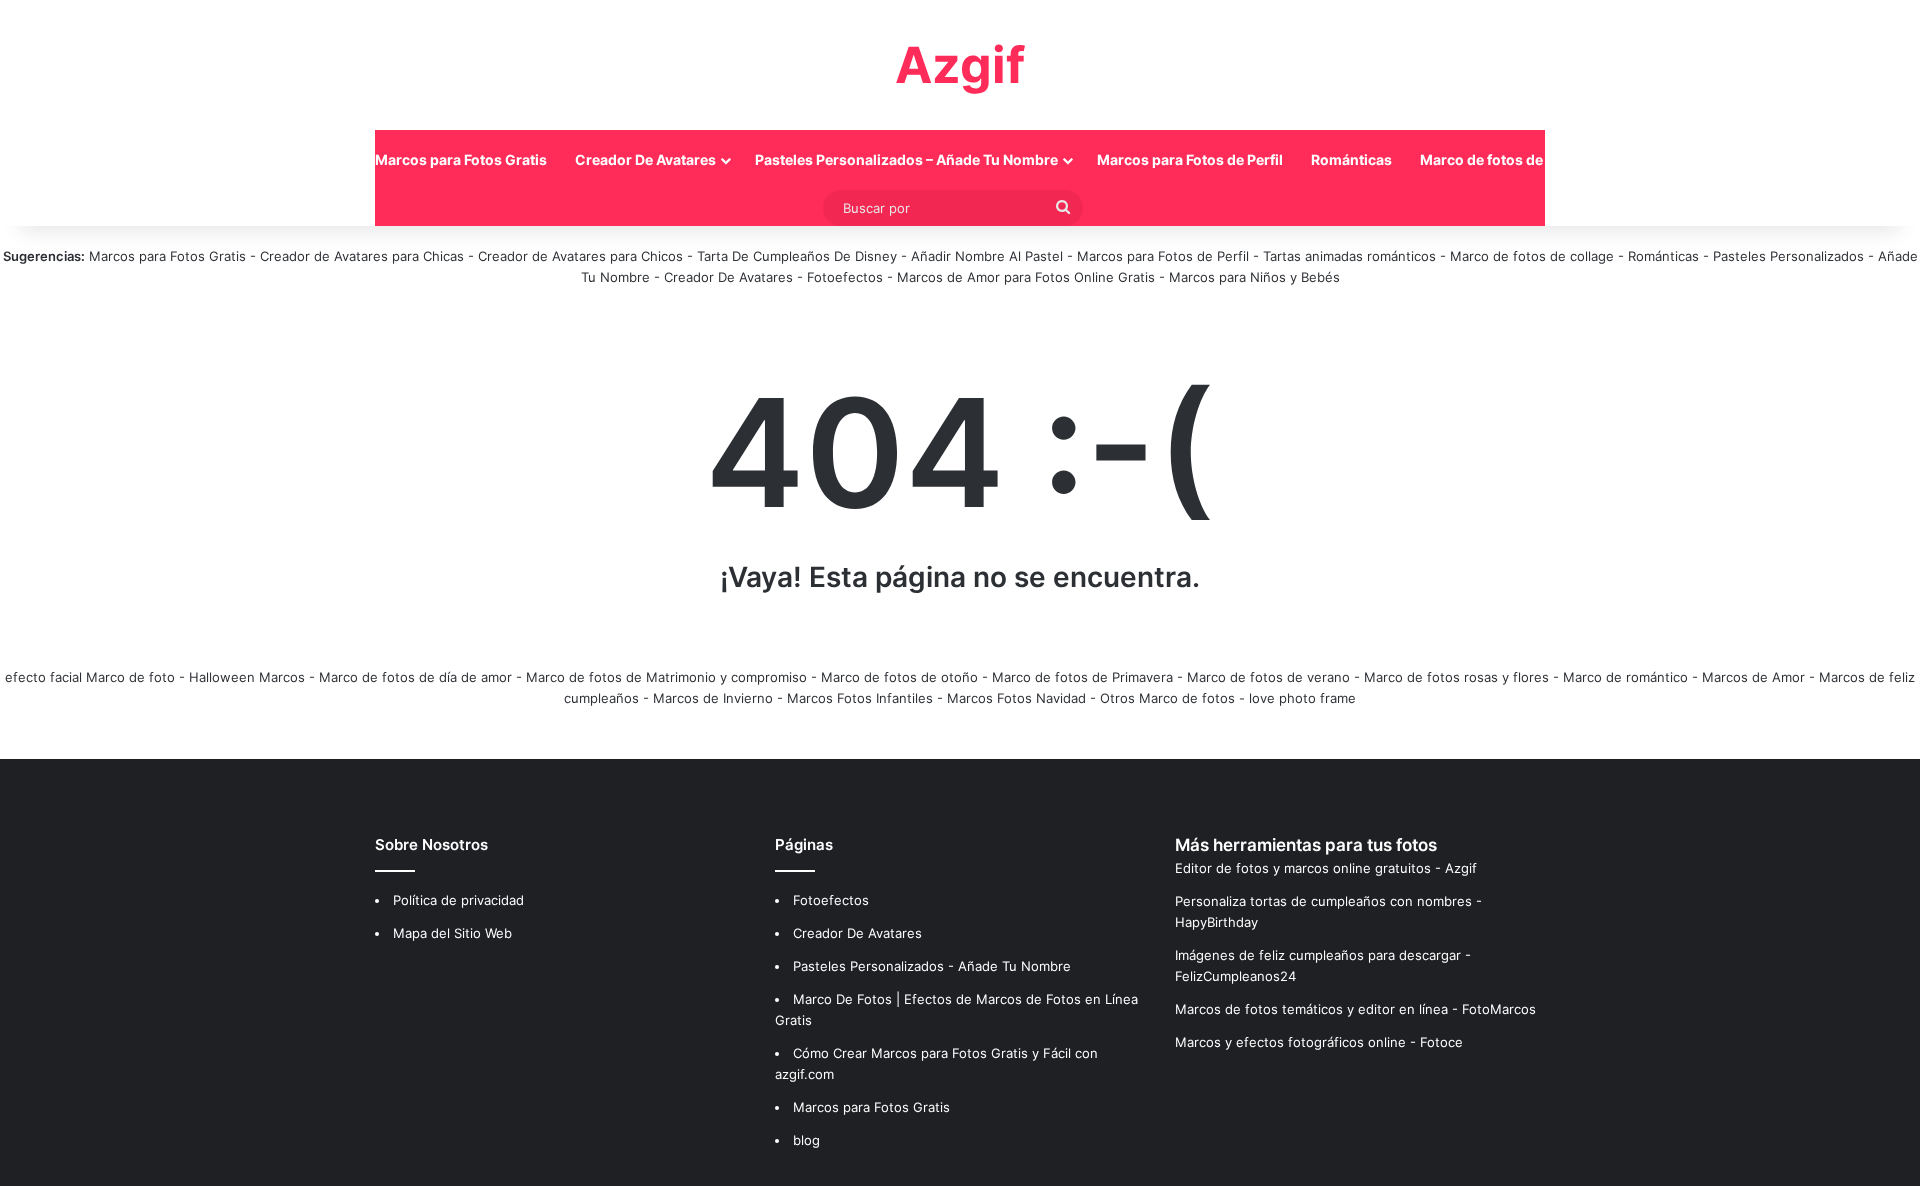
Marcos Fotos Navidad (1016, 698)
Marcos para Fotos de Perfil (1190, 159)
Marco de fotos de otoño (899, 677)
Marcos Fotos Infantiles (860, 698)
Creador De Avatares (645, 159)
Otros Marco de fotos (1169, 698)
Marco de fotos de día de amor (415, 677)
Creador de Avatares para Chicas (362, 256)
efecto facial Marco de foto (90, 677)
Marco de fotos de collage (1508, 159)
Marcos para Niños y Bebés (1254, 277)
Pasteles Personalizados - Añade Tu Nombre (932, 966)
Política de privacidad (458, 900)
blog (806, 1140)
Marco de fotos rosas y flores (1456, 677)
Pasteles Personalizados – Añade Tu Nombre (906, 159)
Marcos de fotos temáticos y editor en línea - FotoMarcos (1355, 1009)
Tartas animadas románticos (1351, 256)
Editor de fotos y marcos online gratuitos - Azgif (1326, 868)
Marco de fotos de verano (1268, 677)
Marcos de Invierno (713, 698)
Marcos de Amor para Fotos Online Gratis (1026, 277)
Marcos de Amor (1753, 677)
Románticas (1351, 159)
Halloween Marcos (247, 677)
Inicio (328, 159)
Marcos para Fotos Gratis (461, 159)
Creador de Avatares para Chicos (580, 256)
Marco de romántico (1625, 677)
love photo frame (1302, 698)
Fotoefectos (845, 277)
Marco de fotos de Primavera (1082, 677)
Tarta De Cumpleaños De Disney (797, 256)
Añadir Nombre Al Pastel (987, 256)
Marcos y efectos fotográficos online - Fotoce (1319, 1042)
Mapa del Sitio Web (452, 933)
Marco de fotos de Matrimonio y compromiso (666, 677)
